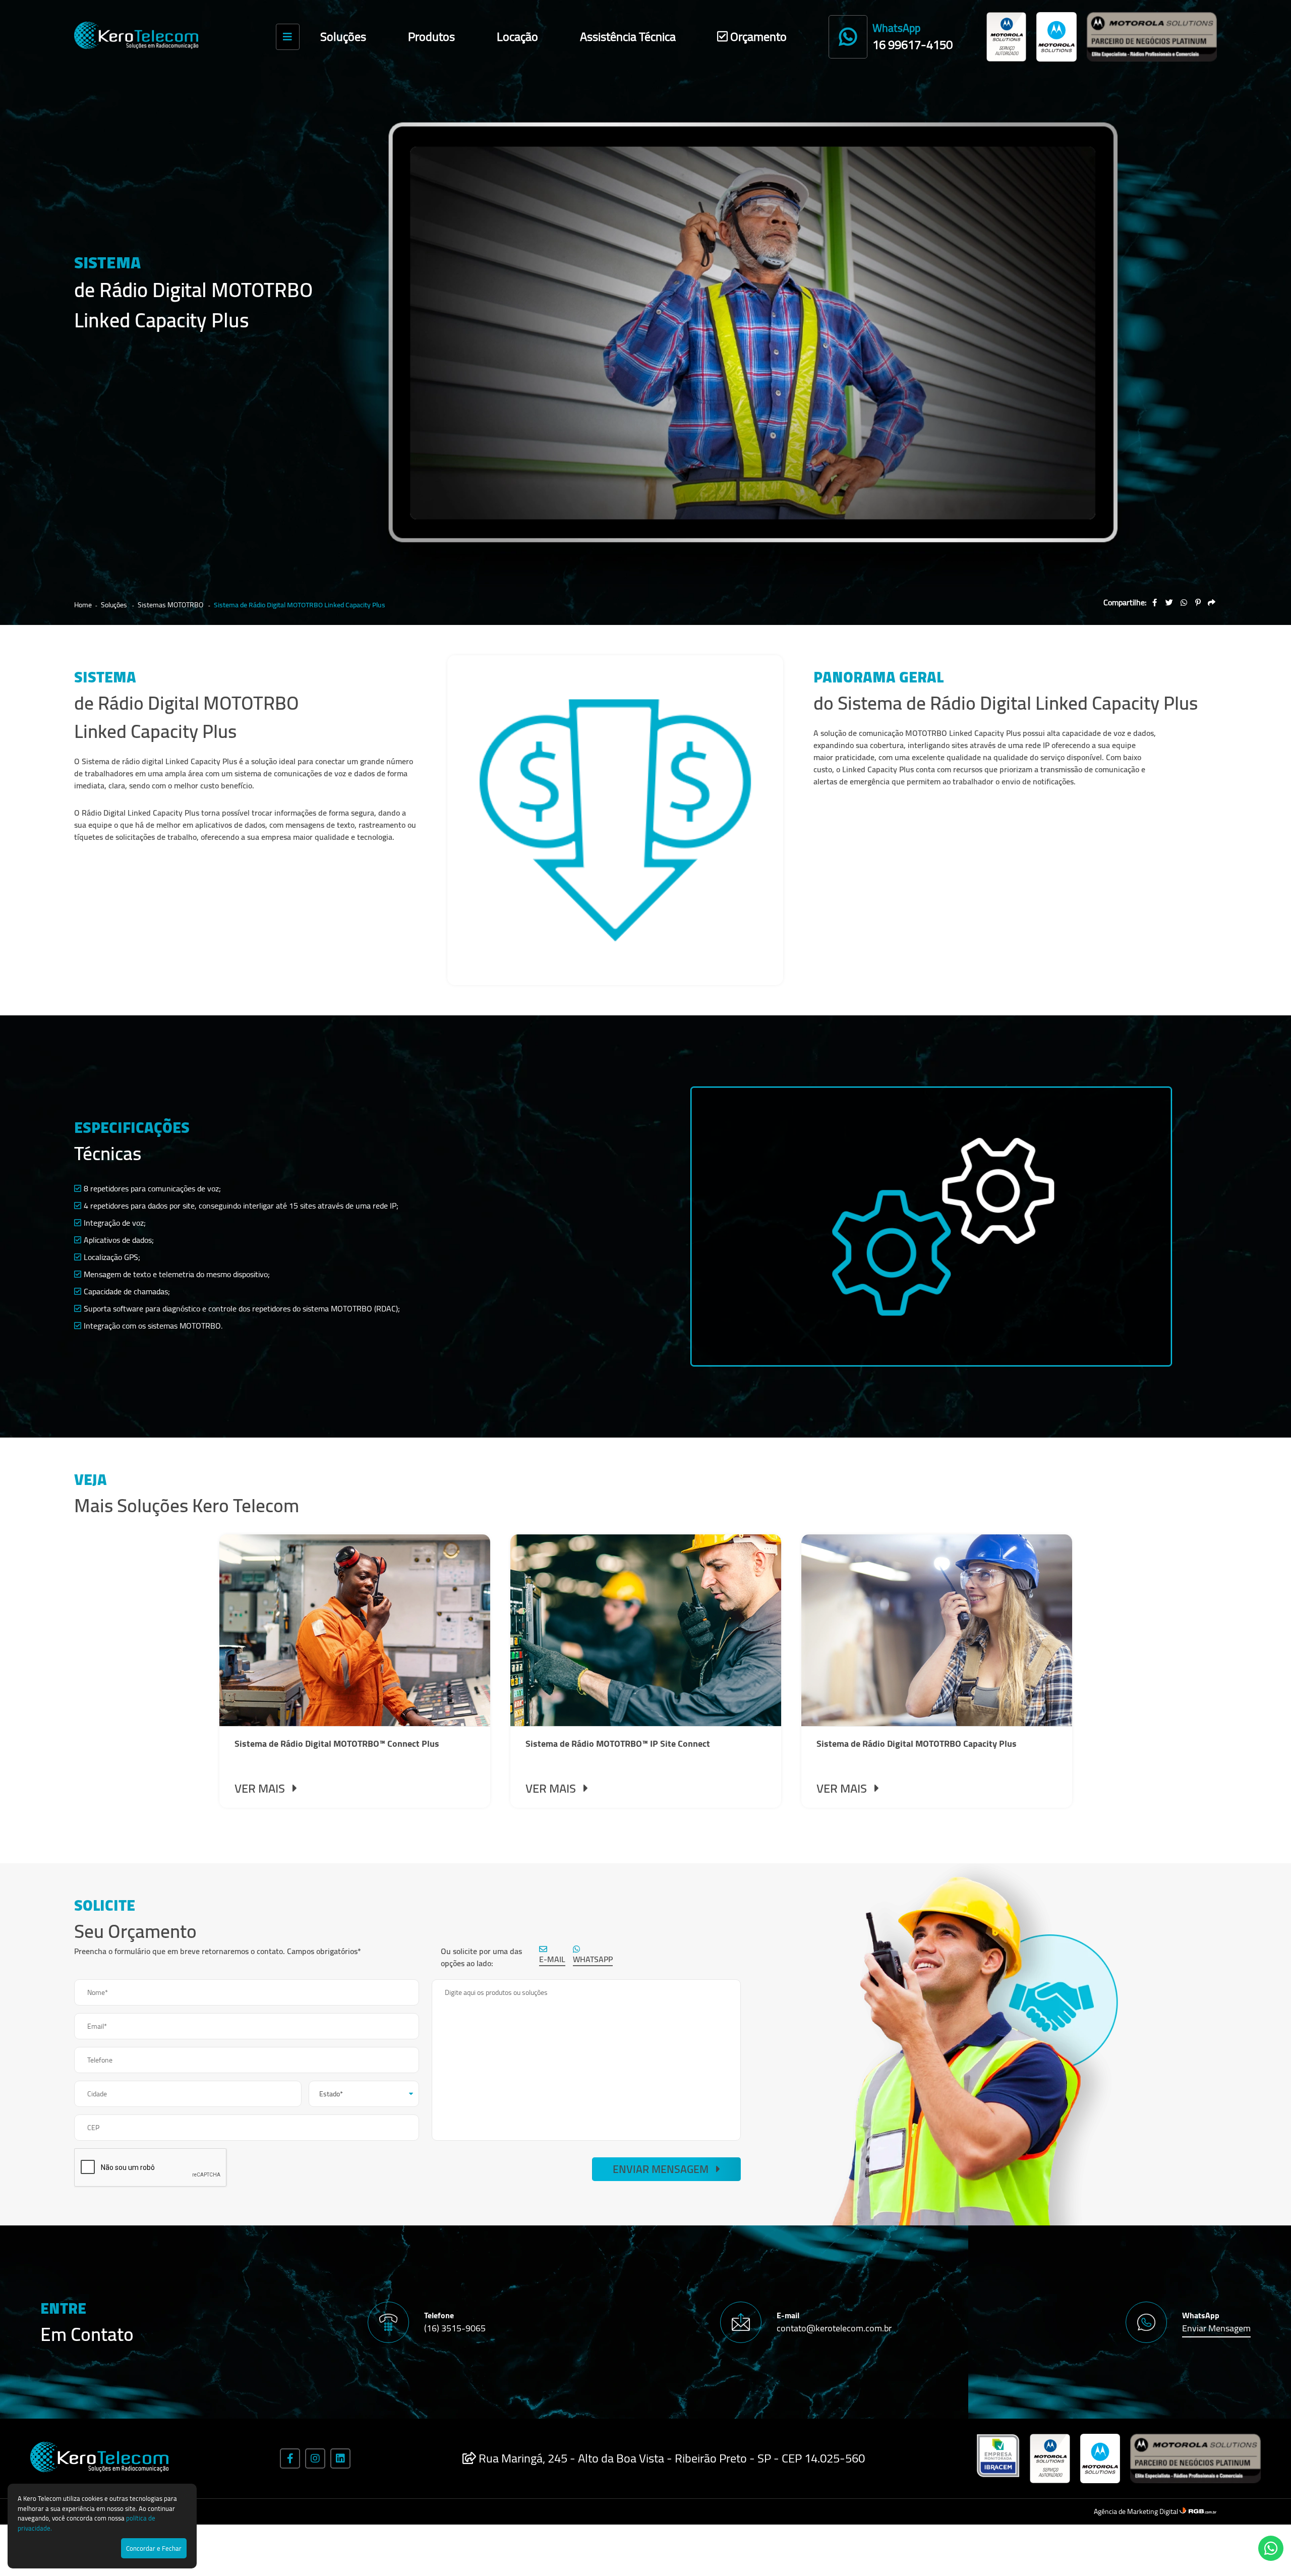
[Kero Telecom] (143, 37)
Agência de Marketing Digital (1137, 2511)
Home (83, 605)
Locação (517, 37)
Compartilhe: (1125, 602)
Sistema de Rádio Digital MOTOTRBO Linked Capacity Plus (300, 605)
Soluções (343, 37)
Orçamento (757, 37)
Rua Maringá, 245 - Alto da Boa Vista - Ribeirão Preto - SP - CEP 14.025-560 (670, 2458)
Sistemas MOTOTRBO (171, 605)
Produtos (431, 37)
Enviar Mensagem (662, 2169)
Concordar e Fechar (154, 2548)
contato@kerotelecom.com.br (834, 2328)
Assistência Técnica (628, 37)
